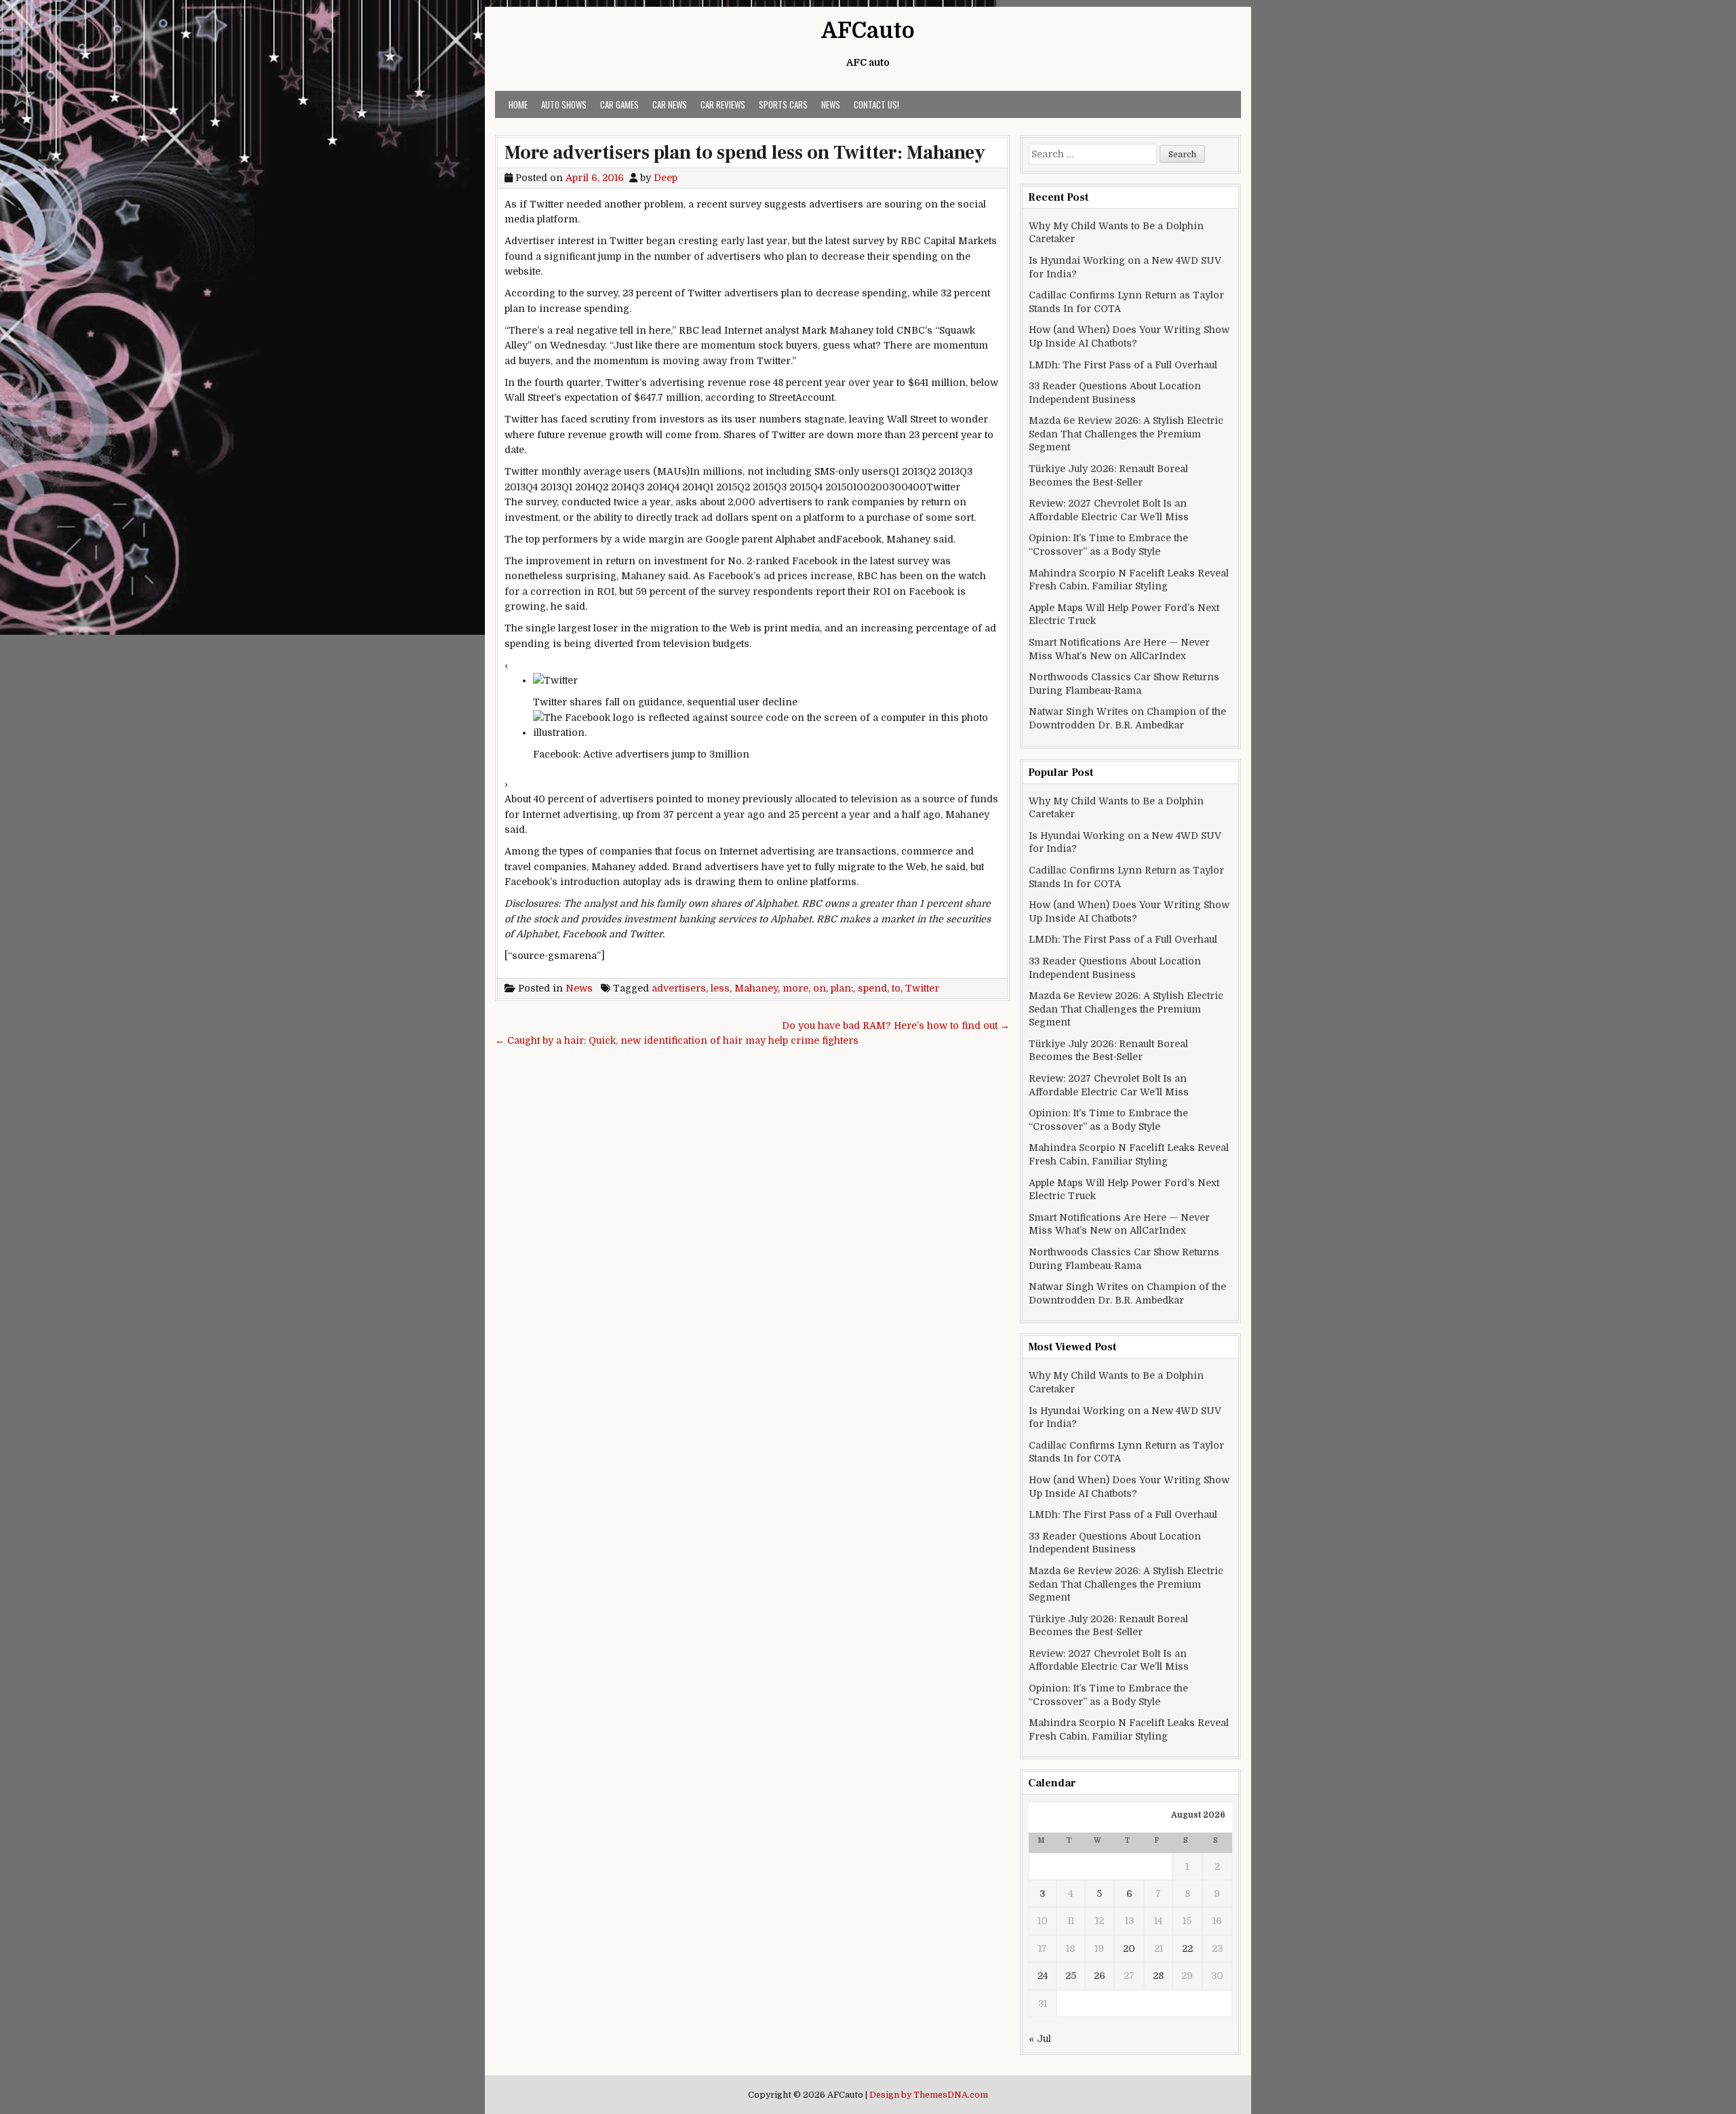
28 (1158, 1976)
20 (1129, 1949)
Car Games (619, 104)
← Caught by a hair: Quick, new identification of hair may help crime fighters (677, 1040)
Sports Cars (783, 104)
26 (1100, 1976)
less (720, 988)
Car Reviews (723, 104)
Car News (670, 104)
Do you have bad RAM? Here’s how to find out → (896, 1025)
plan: (842, 988)
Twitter (922, 988)
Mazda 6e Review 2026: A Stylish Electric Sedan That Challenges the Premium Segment (1126, 434)
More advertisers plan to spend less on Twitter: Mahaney (745, 153)
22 (1187, 1949)
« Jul (1040, 2039)
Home (518, 104)
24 (1043, 1976)
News (831, 104)
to (896, 988)
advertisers (679, 988)
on (820, 988)
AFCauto (868, 31)
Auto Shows (564, 104)
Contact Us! (876, 104)
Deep (666, 178)
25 (1071, 1976)
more (795, 988)
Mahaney (756, 988)
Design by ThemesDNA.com (929, 2095)
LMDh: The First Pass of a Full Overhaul (1123, 365)
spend (872, 988)
